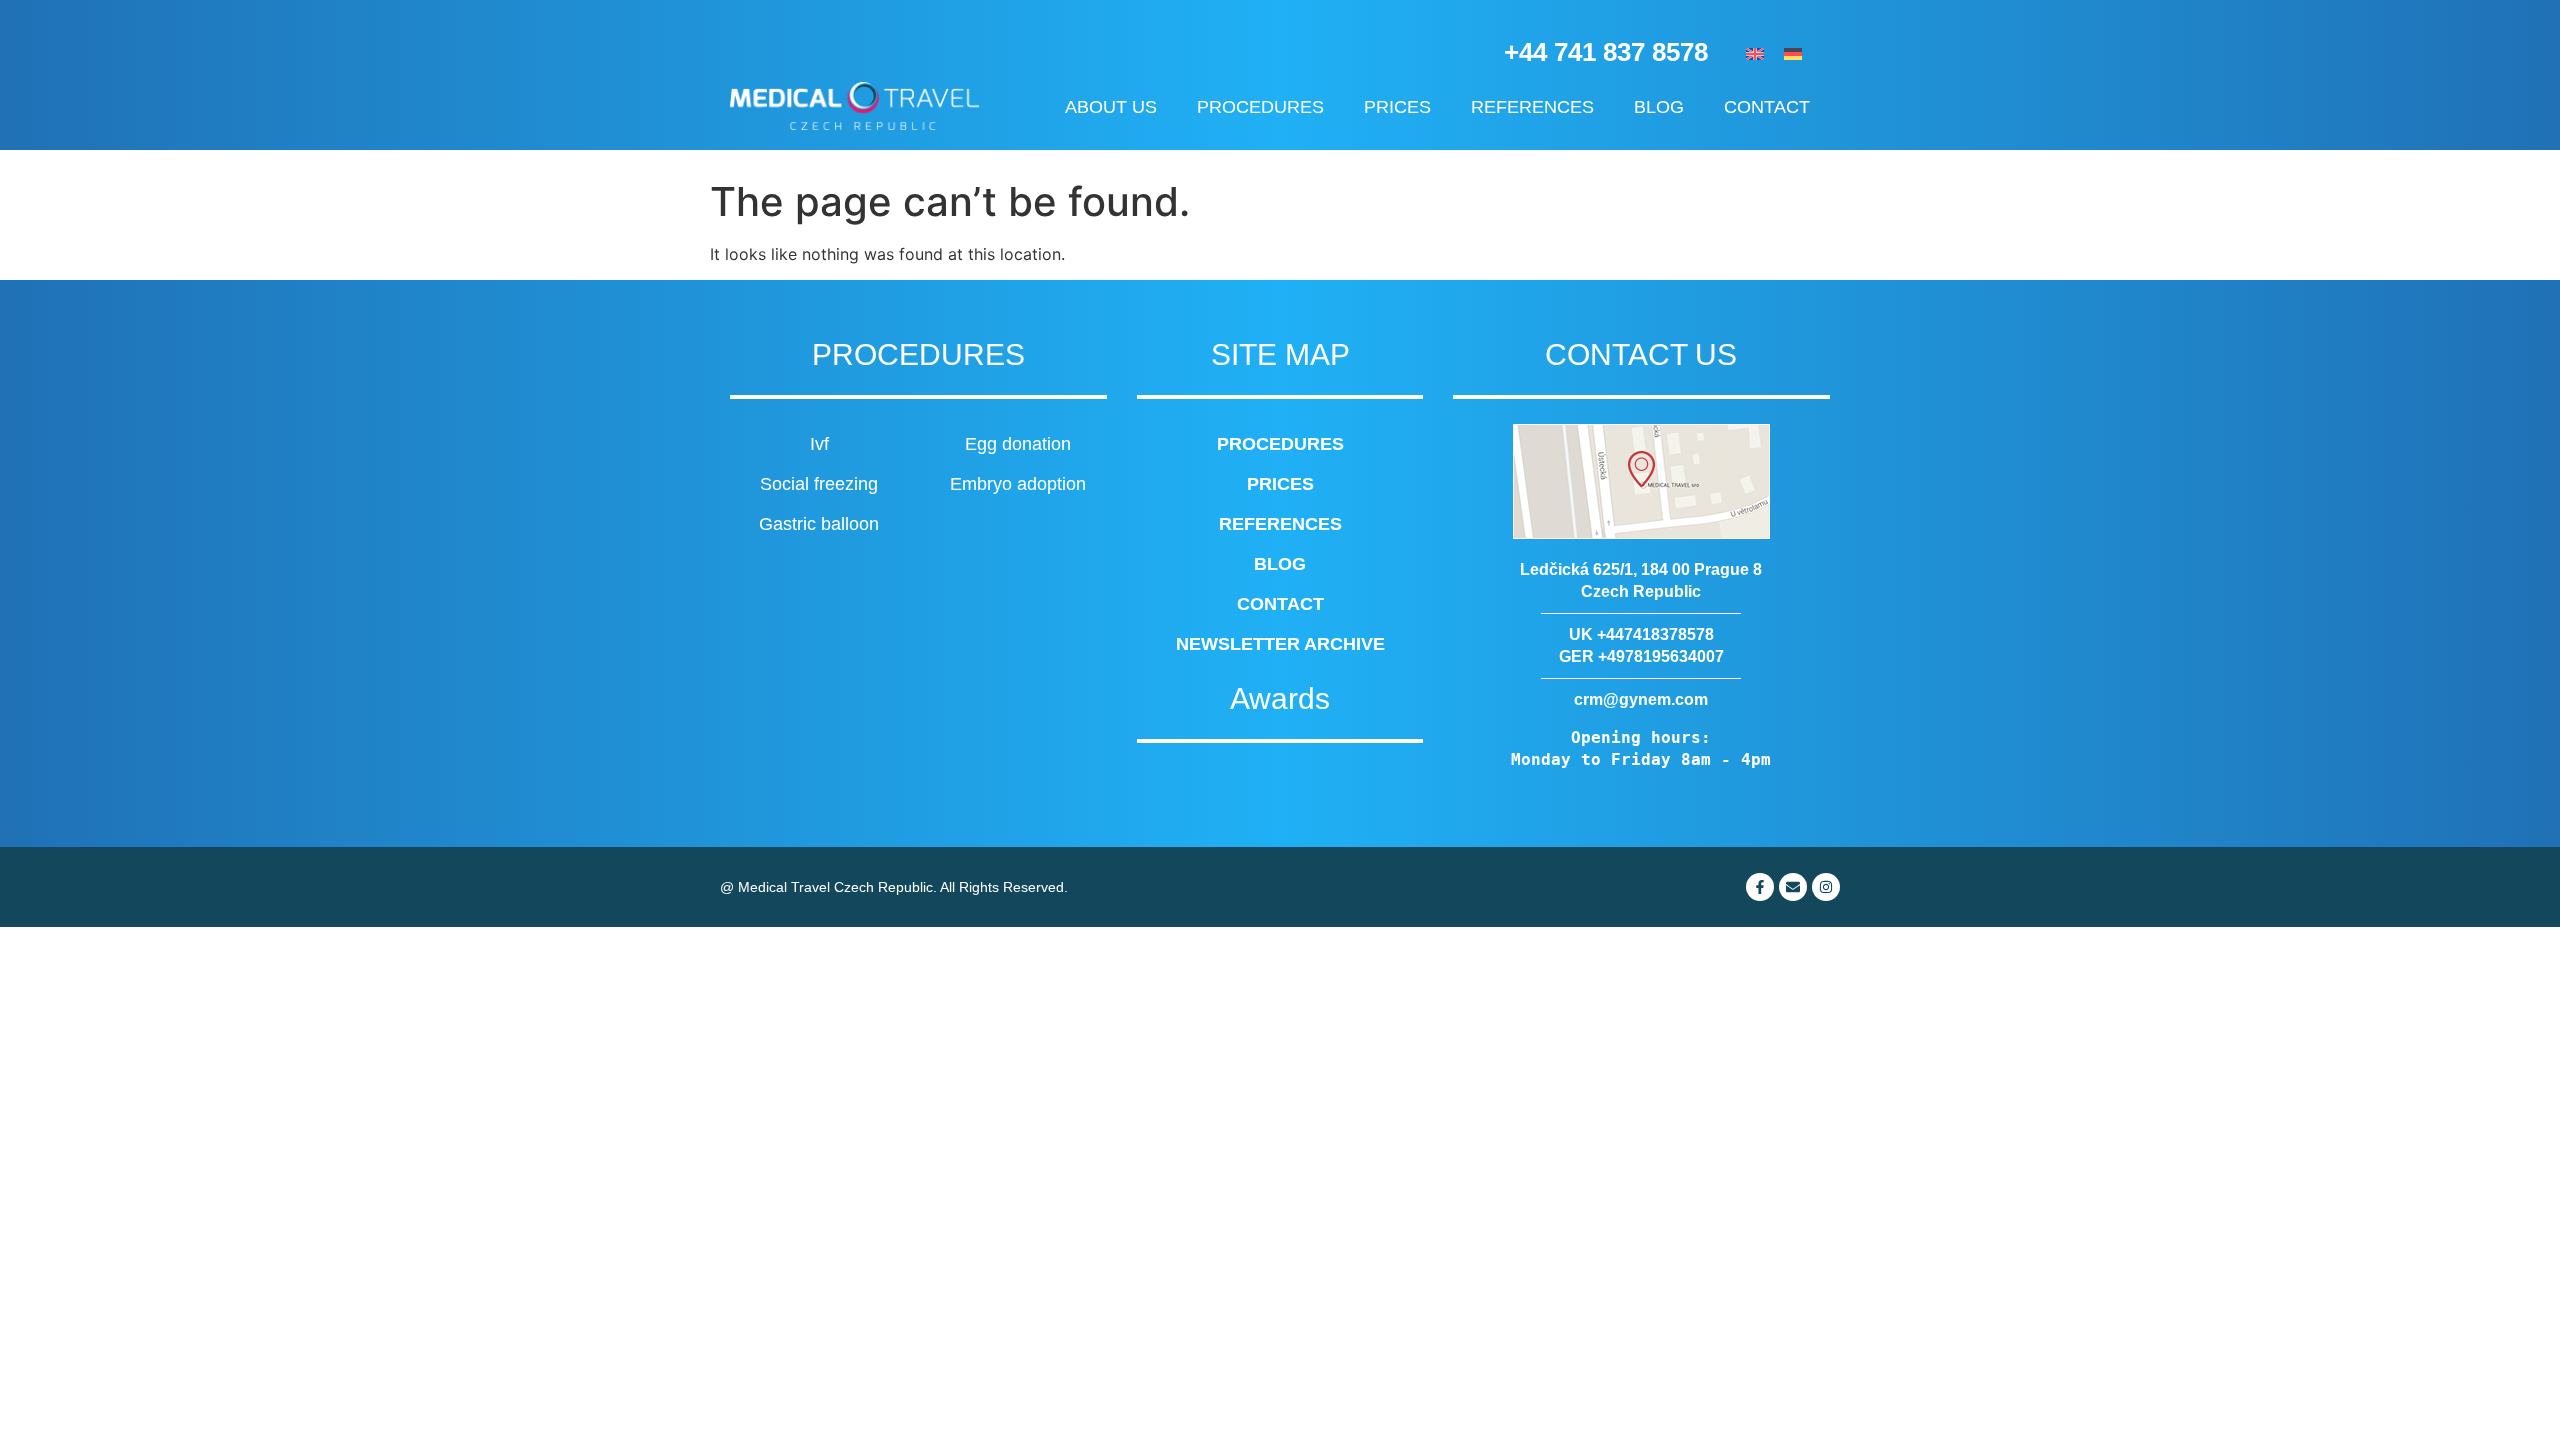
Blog (1659, 107)
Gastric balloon (819, 524)
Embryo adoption (1018, 484)
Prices (1397, 107)
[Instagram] (1826, 887)
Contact (1767, 107)
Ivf (819, 444)
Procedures (1260, 107)
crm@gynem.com (1641, 699)
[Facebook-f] (1760, 887)
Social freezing (819, 484)
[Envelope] (1793, 887)
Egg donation (1018, 444)
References (1532, 107)
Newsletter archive (1280, 644)
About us (1111, 107)
